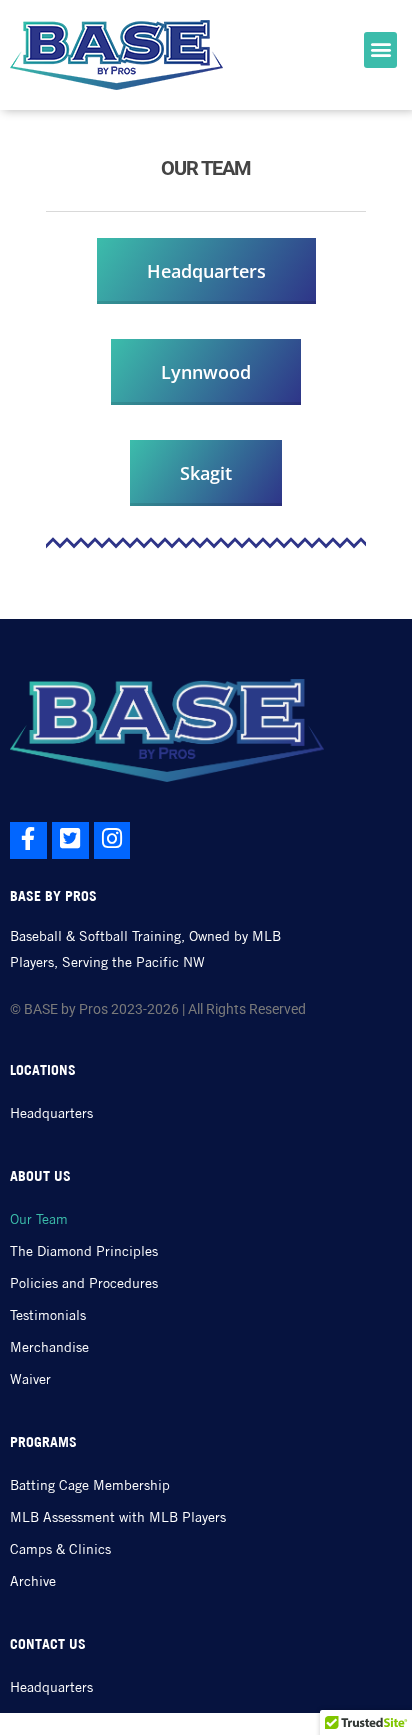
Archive (33, 1581)
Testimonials (48, 1315)
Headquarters (51, 1113)
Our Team (39, 1219)
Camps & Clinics (60, 1549)
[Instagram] (112, 840)
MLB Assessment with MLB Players (118, 1517)
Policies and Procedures (84, 1283)
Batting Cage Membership (90, 1485)
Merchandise (49, 1347)
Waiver (30, 1379)
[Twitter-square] (70, 840)
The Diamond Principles (84, 1251)
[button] (380, 50)
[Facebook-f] (28, 840)
